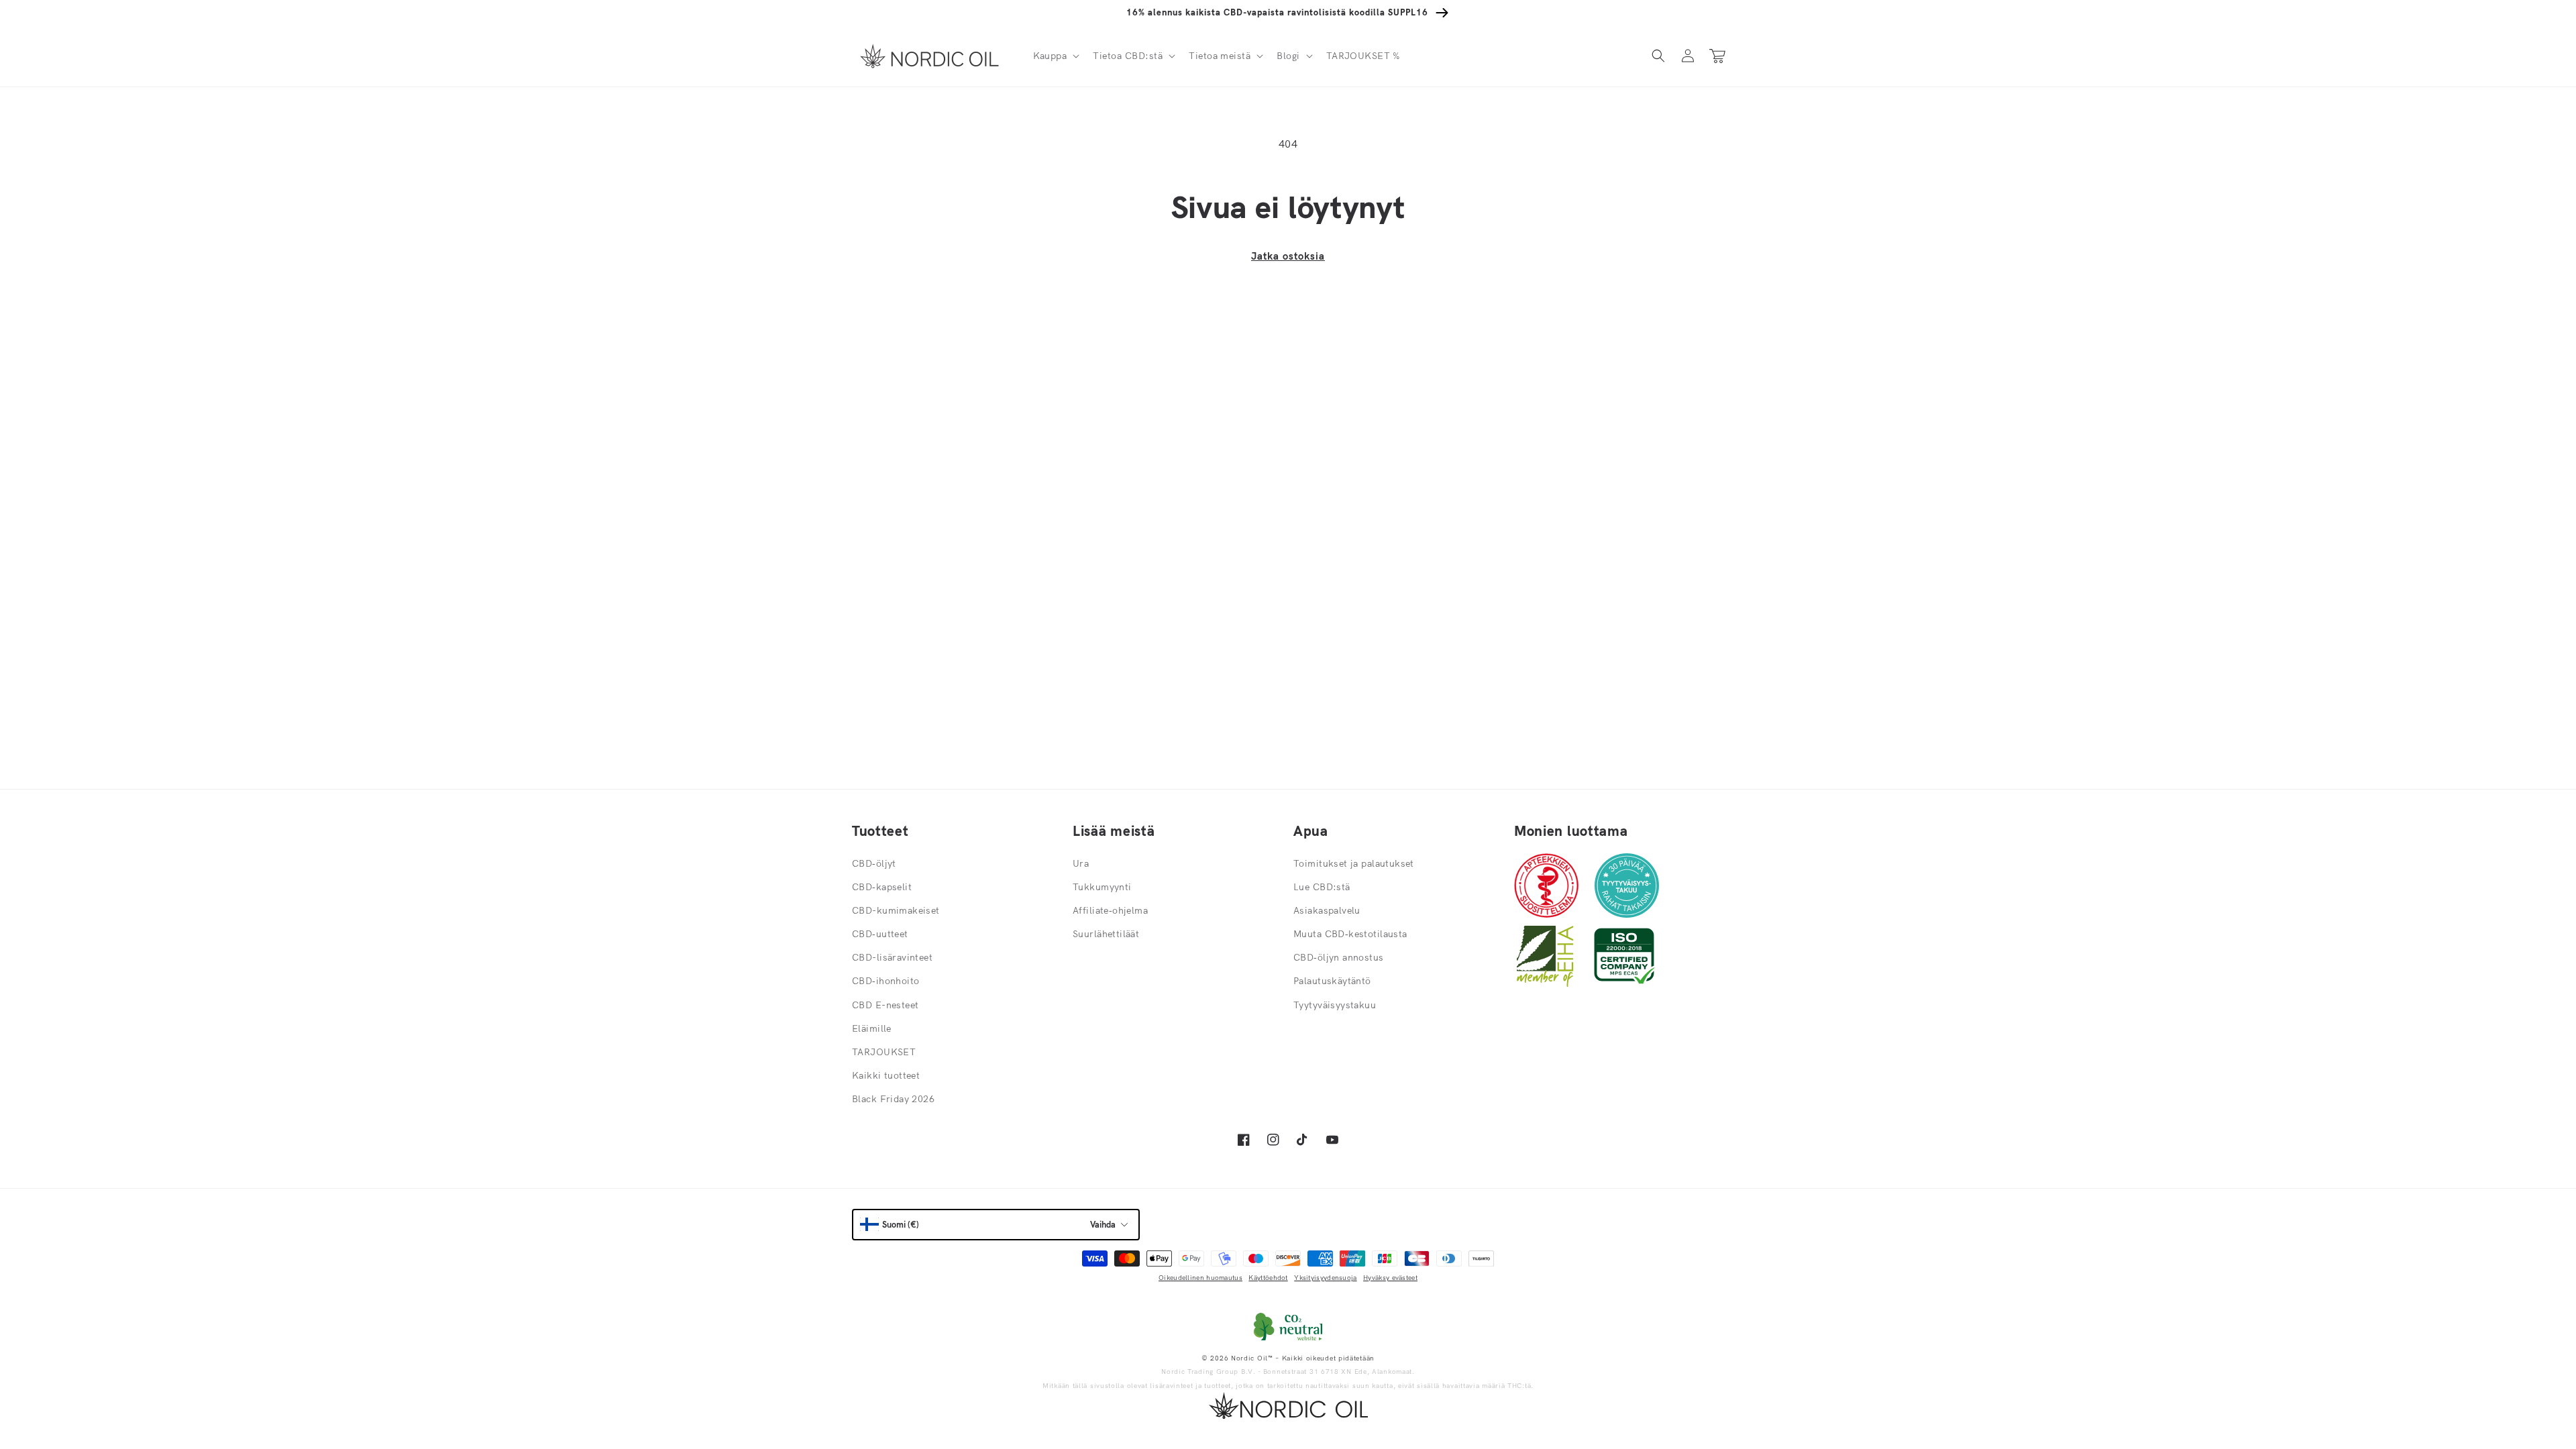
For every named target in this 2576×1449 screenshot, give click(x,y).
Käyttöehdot (1268, 1278)
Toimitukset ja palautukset (1354, 863)
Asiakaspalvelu (1327, 910)
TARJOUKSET (884, 1052)
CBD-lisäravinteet (892, 957)
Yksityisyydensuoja (1325, 1278)
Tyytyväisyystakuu (1335, 1005)
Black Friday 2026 (893, 1099)
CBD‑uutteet (880, 934)
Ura (1081, 863)
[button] (1055, 56)
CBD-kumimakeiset (896, 910)
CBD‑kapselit (882, 887)
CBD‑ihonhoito (885, 981)
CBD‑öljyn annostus (1339, 957)
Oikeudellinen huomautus (1200, 1278)
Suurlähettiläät (1106, 934)
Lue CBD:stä (1322, 887)
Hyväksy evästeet (1390, 1278)
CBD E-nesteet (885, 1005)
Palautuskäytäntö (1332, 981)
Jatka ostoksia (1288, 256)
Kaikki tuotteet (886, 1075)
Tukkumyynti (1102, 887)
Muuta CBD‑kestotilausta (1350, 934)
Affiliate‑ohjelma (1110, 910)
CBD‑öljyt (874, 863)
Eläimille (872, 1028)
